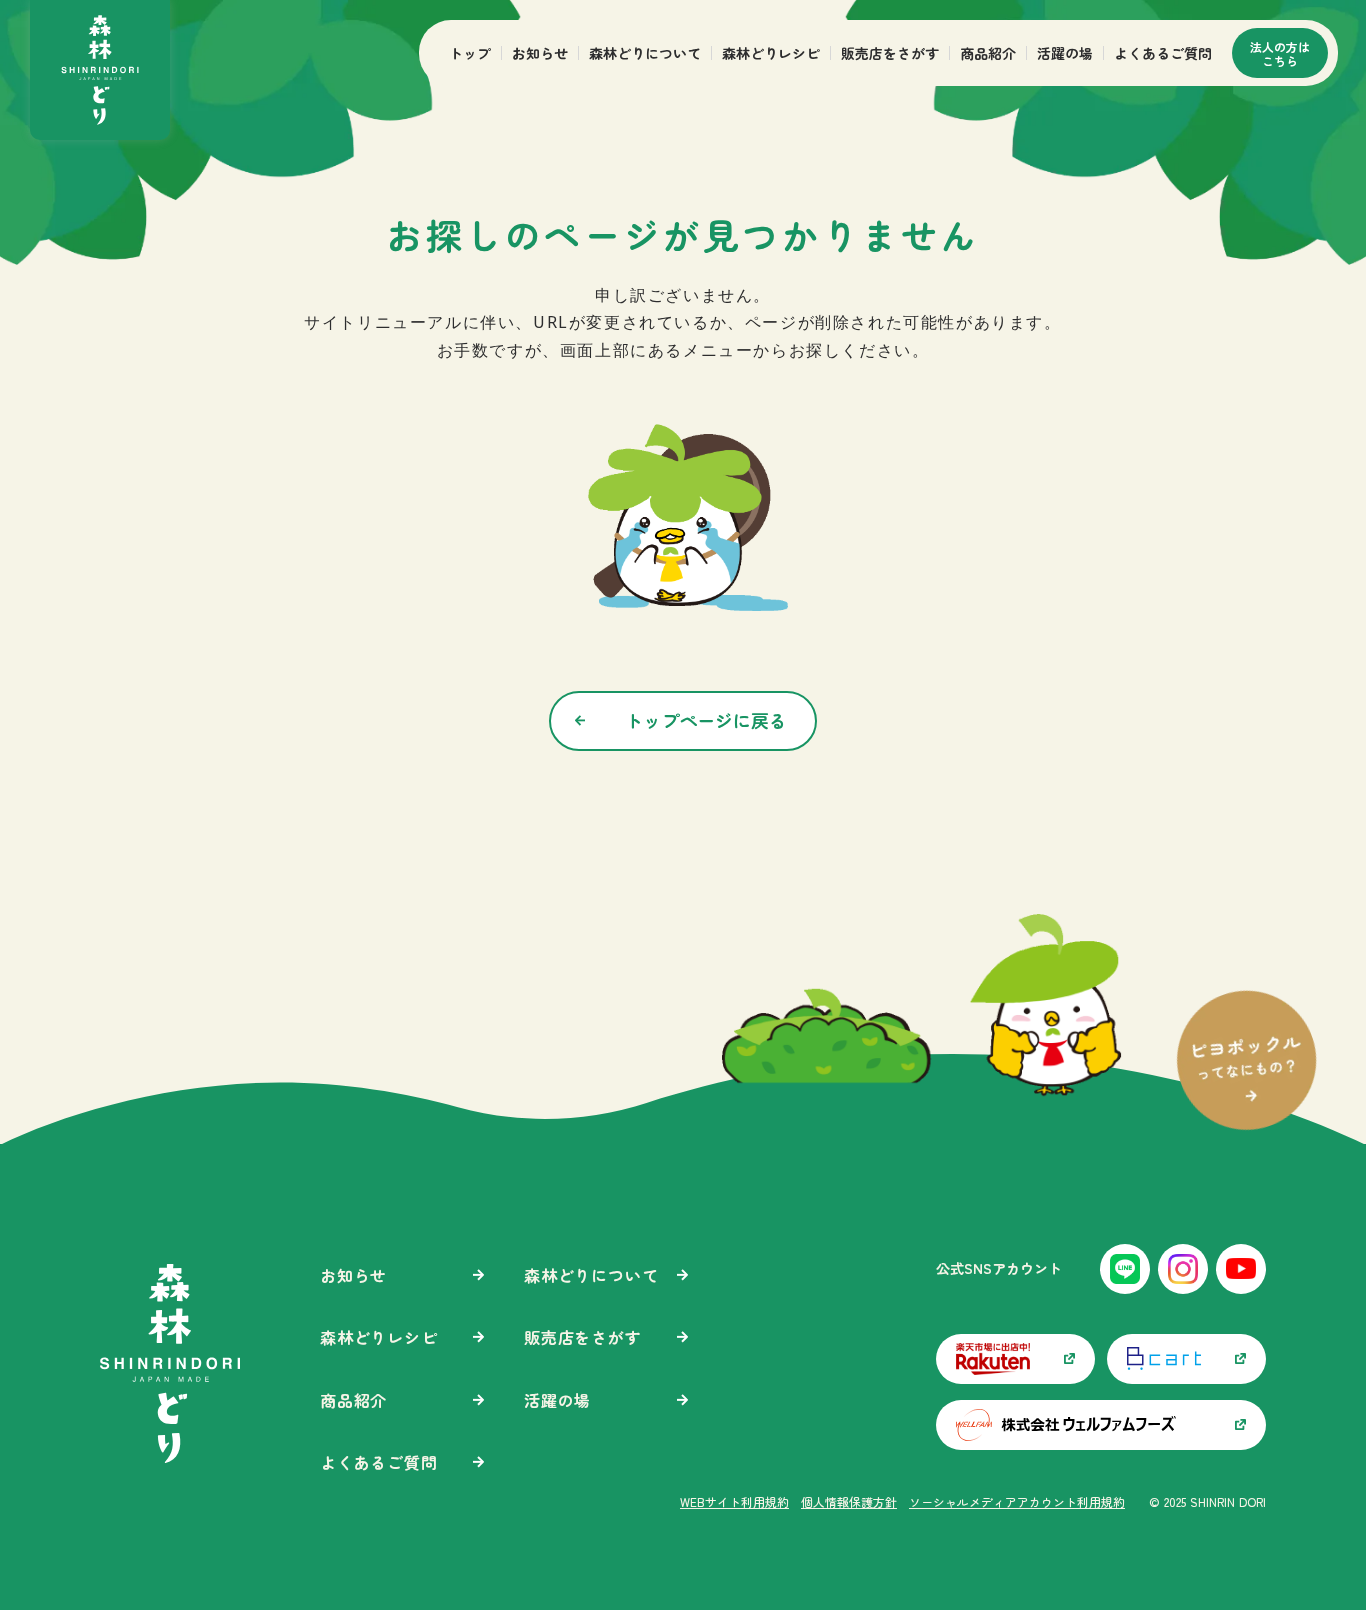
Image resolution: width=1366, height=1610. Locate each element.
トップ (470, 53)
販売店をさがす (890, 53)
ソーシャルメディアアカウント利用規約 (1017, 1502)
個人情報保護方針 (849, 1502)
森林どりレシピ (771, 53)
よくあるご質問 (1163, 53)
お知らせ (540, 53)
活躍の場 (1065, 53)
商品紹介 (988, 53)
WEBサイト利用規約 (734, 1502)
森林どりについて (645, 53)
